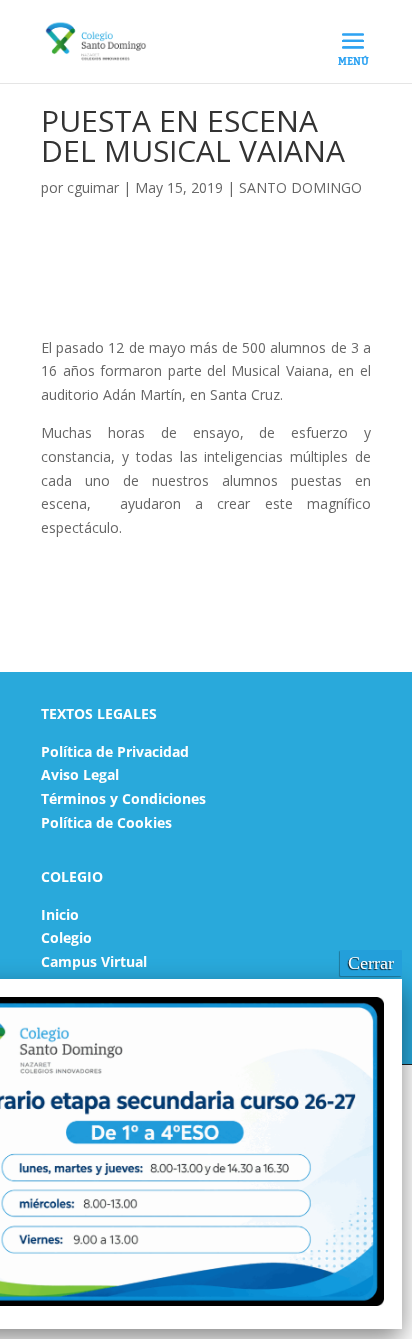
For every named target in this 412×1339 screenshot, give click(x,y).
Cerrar (371, 963)
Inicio (60, 914)
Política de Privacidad (115, 751)
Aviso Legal (80, 774)
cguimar (93, 187)
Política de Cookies (106, 822)
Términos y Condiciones (123, 798)
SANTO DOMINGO (300, 187)
